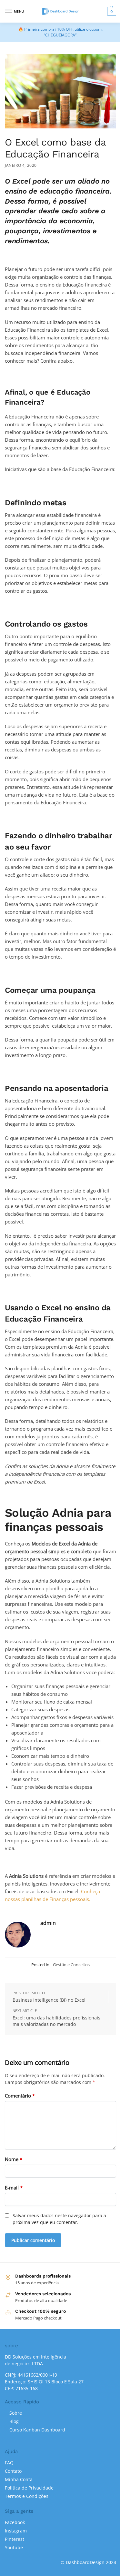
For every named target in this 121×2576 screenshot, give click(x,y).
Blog (14, 2421)
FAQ (9, 2463)
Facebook (15, 2522)
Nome (14, 2159)
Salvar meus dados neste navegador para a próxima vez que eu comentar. (59, 2219)
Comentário (20, 2096)
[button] (111, 11)
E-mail (14, 2188)
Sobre (16, 2413)
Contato (13, 2471)
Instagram (16, 2531)
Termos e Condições (27, 2496)
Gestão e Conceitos (71, 1965)
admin (48, 1923)
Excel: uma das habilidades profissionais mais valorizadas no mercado (56, 2021)
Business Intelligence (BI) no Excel (49, 2000)
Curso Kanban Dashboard (37, 2430)
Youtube (14, 2547)
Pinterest (15, 2539)
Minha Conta (19, 2479)
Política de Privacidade (29, 2488)
